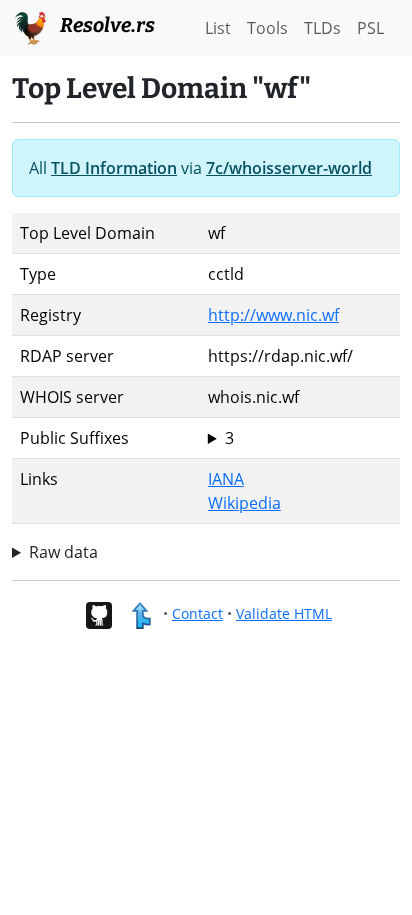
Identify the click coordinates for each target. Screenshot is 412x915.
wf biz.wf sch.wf (231, 438)
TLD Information (114, 168)
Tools (267, 28)
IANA (226, 479)
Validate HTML (284, 613)
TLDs (322, 28)
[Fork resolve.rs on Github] (98, 613)
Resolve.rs (105, 25)
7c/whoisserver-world (289, 168)
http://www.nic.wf (273, 315)
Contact (197, 613)
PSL (370, 28)
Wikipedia (244, 503)
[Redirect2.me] (140, 613)
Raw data (63, 552)
